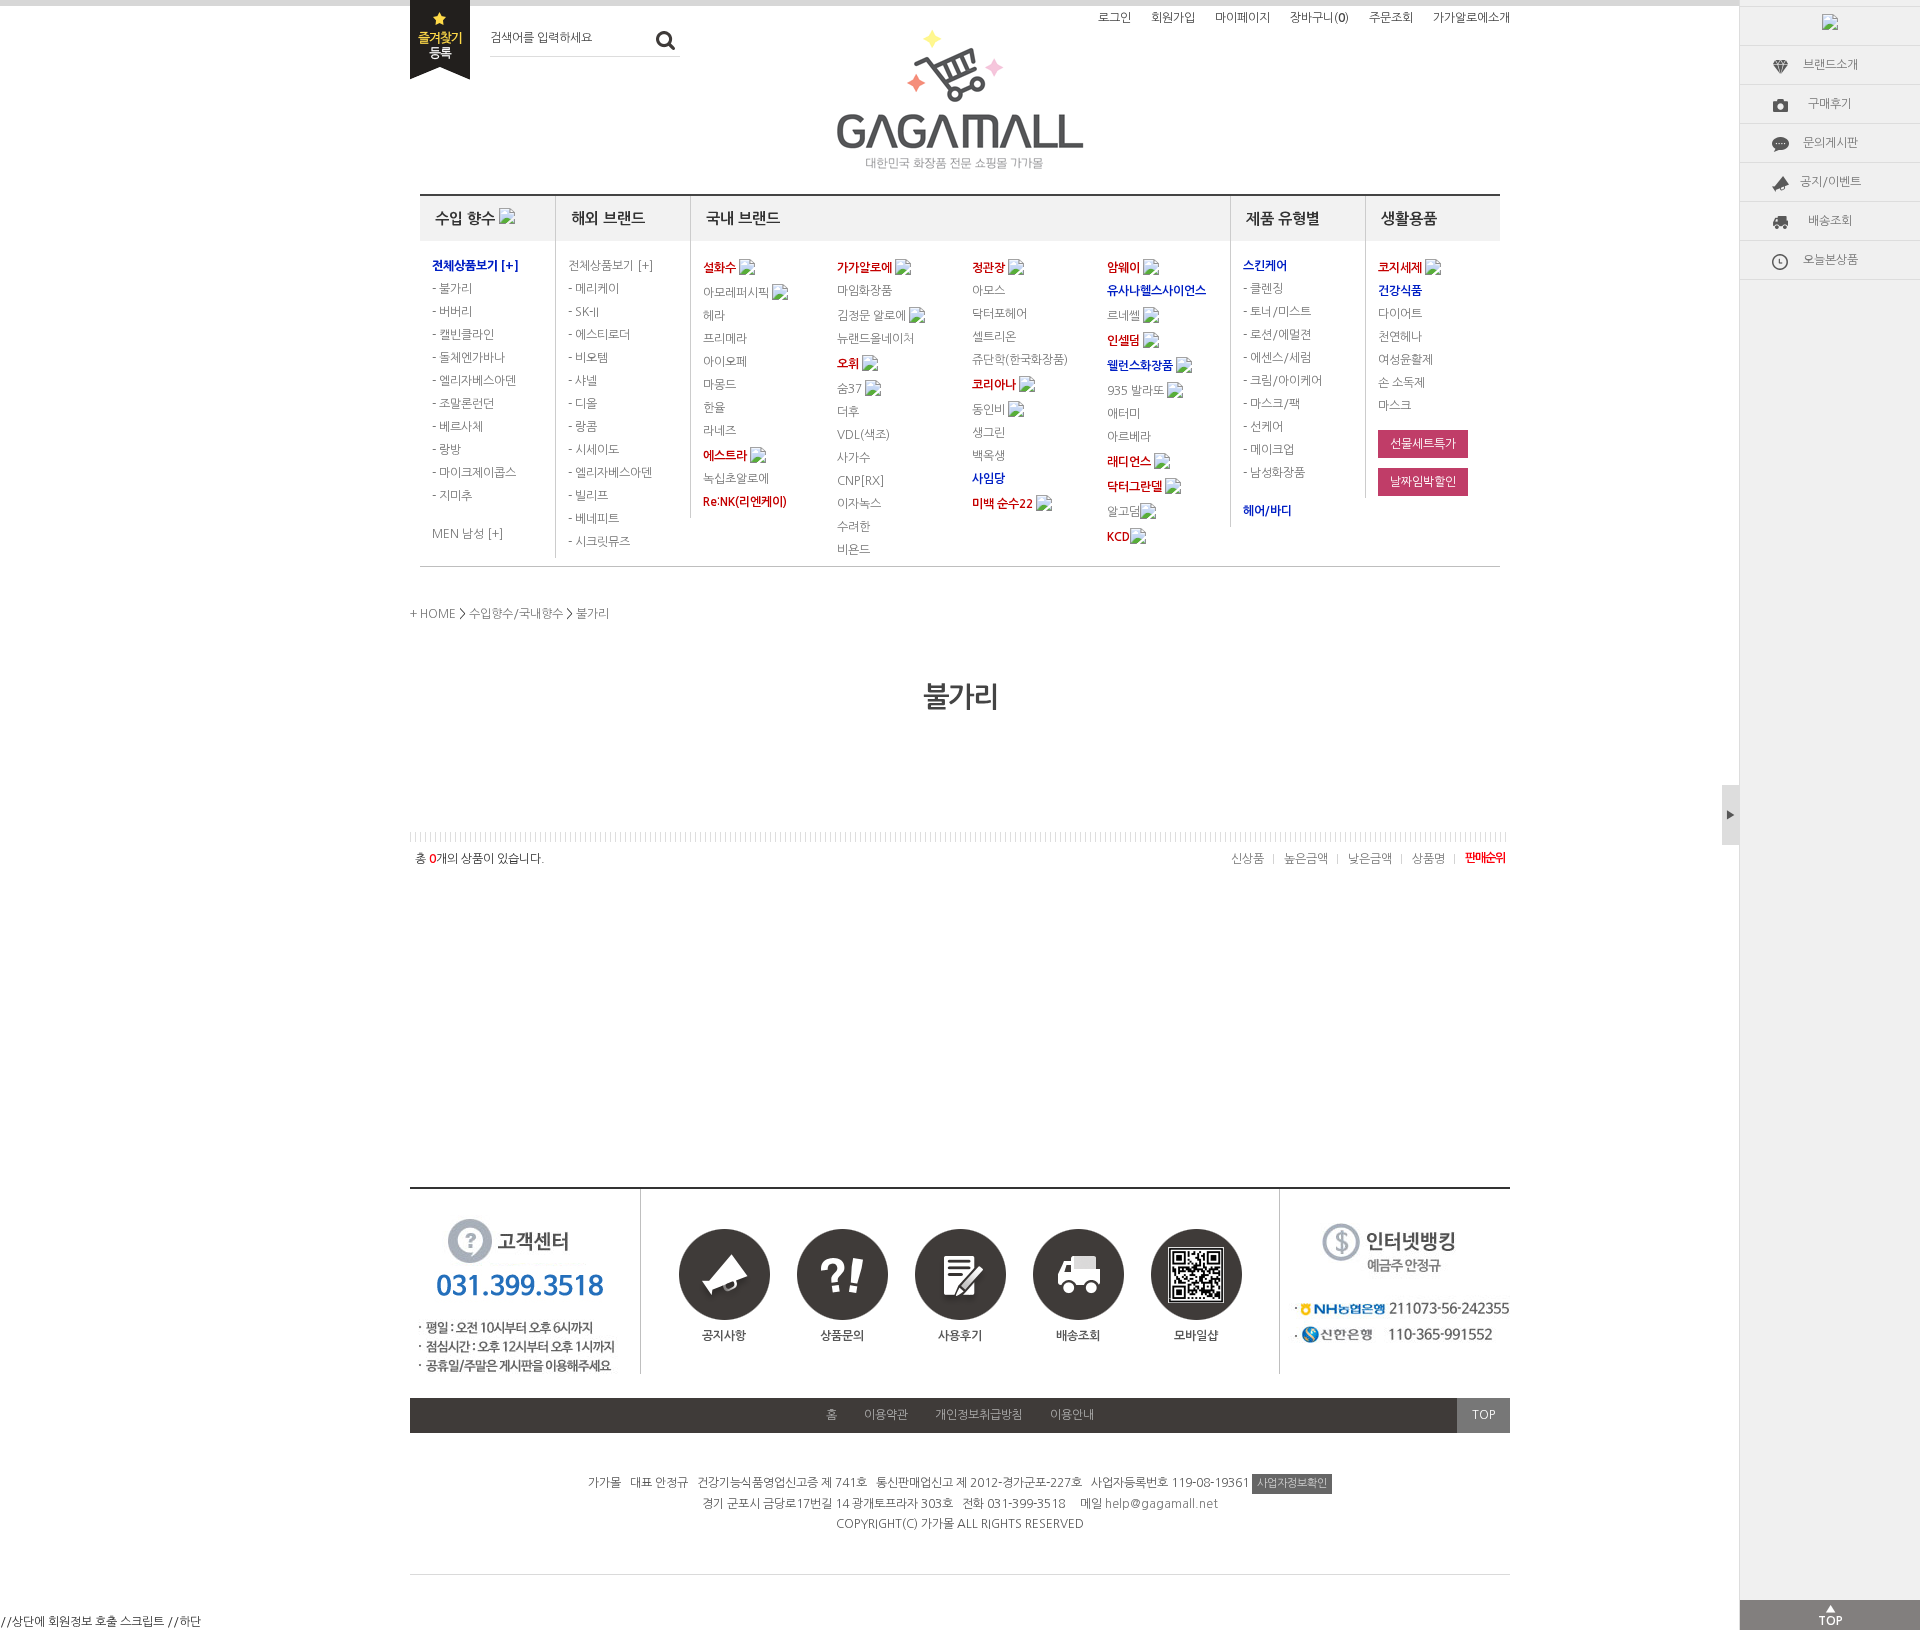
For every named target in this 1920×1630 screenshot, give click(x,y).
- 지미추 (452, 496)
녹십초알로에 (736, 479)
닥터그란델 (1136, 487)
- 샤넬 (582, 381)
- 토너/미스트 (1277, 312)
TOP (1483, 1415)
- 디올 (582, 404)
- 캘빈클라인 (463, 335)
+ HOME (433, 614)
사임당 (988, 479)
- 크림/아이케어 (1282, 381)
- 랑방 (446, 450)
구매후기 (1830, 104)
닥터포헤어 (999, 314)
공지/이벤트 (1830, 182)
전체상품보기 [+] (610, 266)
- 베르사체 (457, 427)
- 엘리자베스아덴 (474, 381)
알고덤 (1123, 512)
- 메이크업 (1268, 450)
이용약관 (886, 1415)
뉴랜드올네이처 (875, 339)
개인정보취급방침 (979, 1415)
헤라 (714, 316)
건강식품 (1400, 291)
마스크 (1394, 406)
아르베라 (1129, 437)
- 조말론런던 (463, 404)
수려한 (853, 527)
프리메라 (725, 339)
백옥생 (988, 456)
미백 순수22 (1004, 504)
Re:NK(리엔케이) (745, 502)
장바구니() (1319, 18)
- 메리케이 (593, 289)
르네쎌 (1125, 316)
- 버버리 (452, 312)
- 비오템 (588, 358)
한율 (714, 408)
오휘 (849, 364)
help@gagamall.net (1161, 1504)
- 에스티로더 (599, 335)
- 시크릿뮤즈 (599, 542)
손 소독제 (1401, 383)
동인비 (990, 410)
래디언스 (1130, 462)
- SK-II (583, 312)
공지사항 (724, 1336)
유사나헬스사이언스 (1156, 291)
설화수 (721, 268)
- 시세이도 (593, 450)
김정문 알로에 (873, 316)
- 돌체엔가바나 (468, 358)
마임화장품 (864, 291)
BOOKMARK (440, 40)
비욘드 (853, 550)
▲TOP (1830, 1615)
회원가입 (1173, 18)
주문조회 (1391, 18)
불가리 (592, 614)
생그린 (988, 433)
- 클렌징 (1263, 289)
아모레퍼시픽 (737, 293)
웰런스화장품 (1141, 366)
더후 (848, 412)
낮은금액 (1370, 859)
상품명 (1428, 859)
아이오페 (725, 362)
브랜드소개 (1830, 65)
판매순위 (1485, 858)
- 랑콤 (582, 427)
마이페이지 (1242, 18)
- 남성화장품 (1274, 473)
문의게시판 (1830, 143)
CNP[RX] (860, 481)
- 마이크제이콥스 (474, 473)
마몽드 (719, 385)
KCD (1118, 537)
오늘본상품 (1830, 260)
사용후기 (960, 1336)
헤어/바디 (1267, 511)
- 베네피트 (593, 519)
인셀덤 (1125, 341)
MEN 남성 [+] (467, 534)
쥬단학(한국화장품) (1020, 360)
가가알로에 (866, 268)
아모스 (988, 291)
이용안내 (1072, 1415)
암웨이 (1125, 268)
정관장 (990, 268)
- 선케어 (1263, 427)
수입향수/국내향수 (516, 614)
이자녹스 (859, 504)
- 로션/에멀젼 (1277, 335)
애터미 (1123, 414)
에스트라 (726, 456)
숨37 (851, 389)
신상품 (1247, 859)
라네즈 (719, 431)
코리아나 (995, 385)
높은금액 (1306, 859)
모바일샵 (1196, 1336)
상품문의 (842, 1336)
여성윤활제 (1405, 360)
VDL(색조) (863, 435)
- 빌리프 (588, 496)
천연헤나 (1400, 337)
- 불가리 (452, 289)
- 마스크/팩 (1271, 404)
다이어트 (1400, 314)
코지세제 (1401, 268)
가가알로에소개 (1471, 18)
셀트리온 (994, 337)
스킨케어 (1265, 266)
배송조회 (1830, 221)
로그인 (1114, 18)
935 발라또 (1137, 391)
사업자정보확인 (1292, 1483)
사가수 (853, 458)
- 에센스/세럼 (1277, 358)
